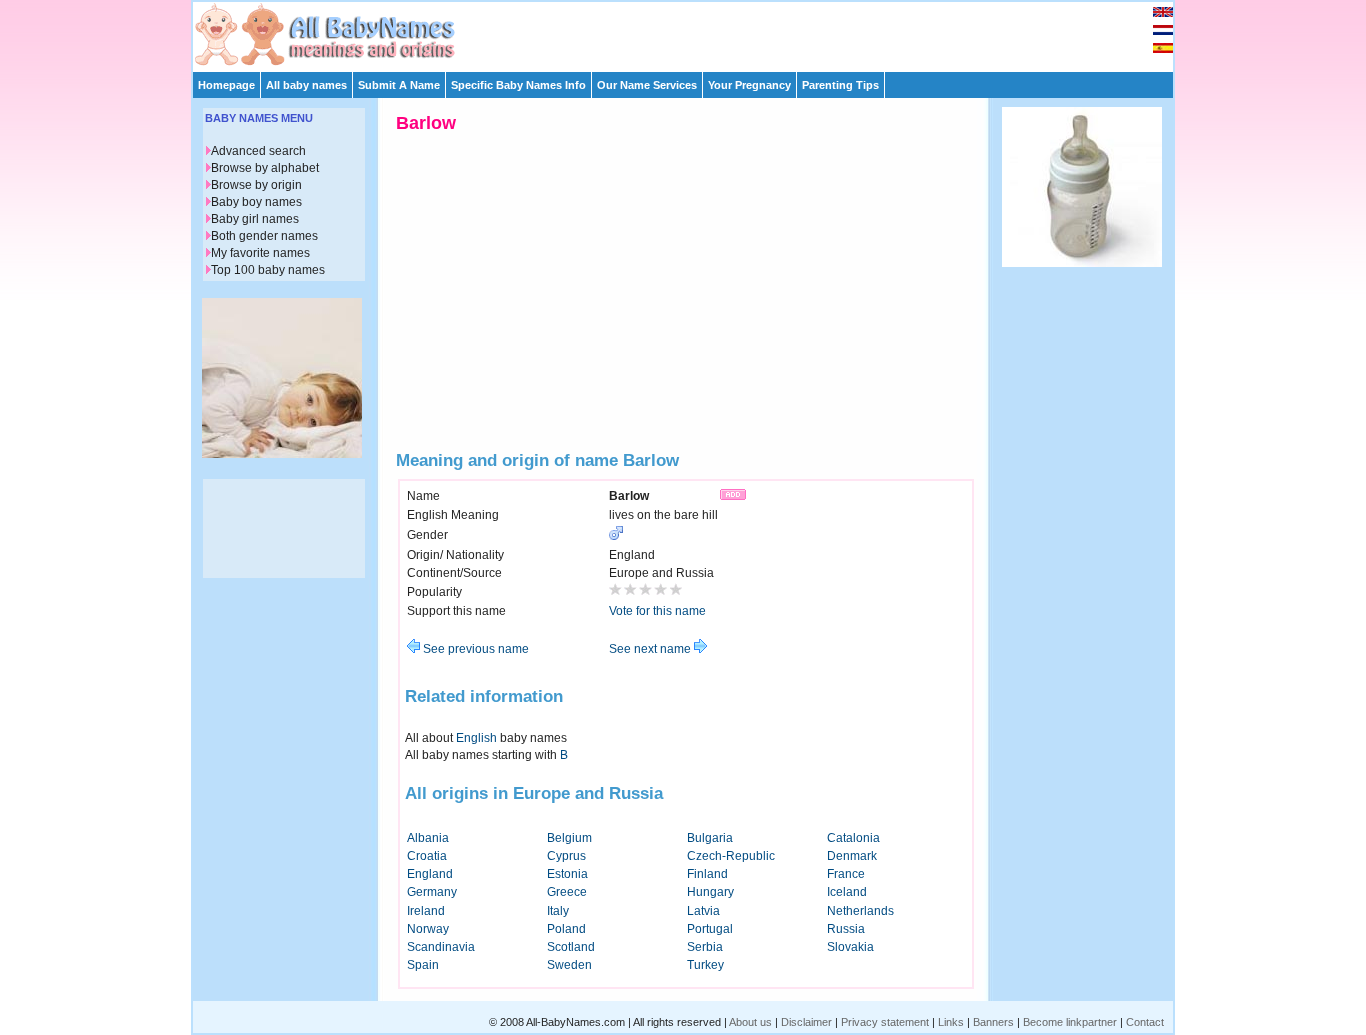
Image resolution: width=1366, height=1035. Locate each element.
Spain (423, 965)
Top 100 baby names (268, 270)
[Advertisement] (692, 32)
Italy (558, 911)
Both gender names (264, 236)
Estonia (567, 874)
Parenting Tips (840, 85)
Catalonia (853, 838)
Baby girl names (255, 219)
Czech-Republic (731, 856)
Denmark (852, 856)
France (846, 874)
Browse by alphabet (265, 168)
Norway (428, 929)
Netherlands (860, 911)
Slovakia (850, 947)
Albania (428, 838)
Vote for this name (657, 611)
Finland (707, 874)
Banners (993, 1022)
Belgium (569, 838)
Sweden (569, 965)
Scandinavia (441, 947)
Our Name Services (647, 85)
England (430, 874)
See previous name (474, 649)
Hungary (710, 892)
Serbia (705, 947)
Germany (432, 892)
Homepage (226, 85)
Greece (567, 892)
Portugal (710, 929)
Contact (1145, 1022)
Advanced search (258, 151)
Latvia (703, 911)
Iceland (847, 892)
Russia (846, 929)
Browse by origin (256, 185)
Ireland (426, 911)
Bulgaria (710, 838)
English (476, 738)
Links (951, 1022)
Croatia (427, 856)
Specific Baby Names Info (518, 85)
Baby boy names (256, 202)
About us (750, 1022)
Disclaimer (806, 1022)
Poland (566, 929)
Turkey (705, 965)
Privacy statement (885, 1022)
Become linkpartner (1070, 1022)
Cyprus (566, 856)
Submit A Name (399, 85)
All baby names (306, 85)
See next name (651, 649)
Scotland (571, 947)
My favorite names (260, 253)
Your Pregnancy (749, 85)
